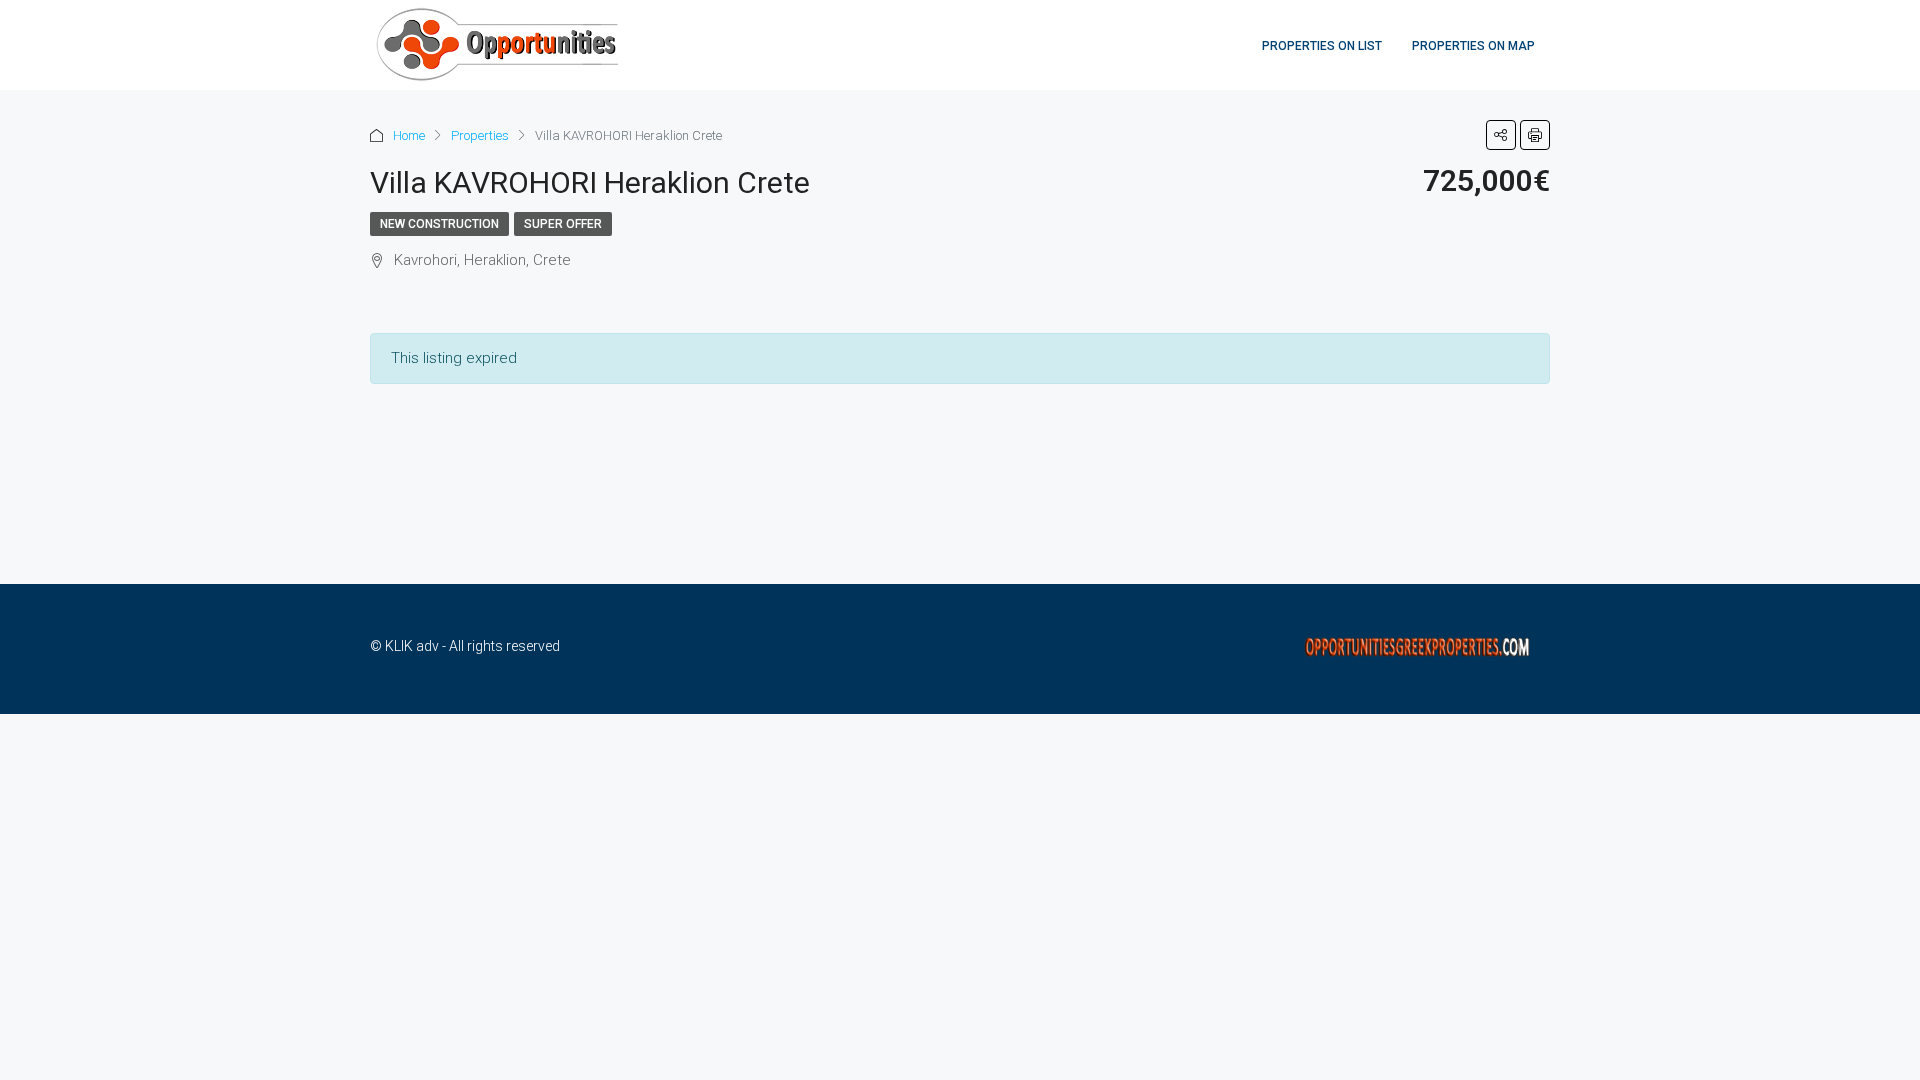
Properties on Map (1473, 46)
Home (409, 135)
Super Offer (563, 224)
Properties (480, 135)
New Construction (439, 224)
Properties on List (1322, 46)
